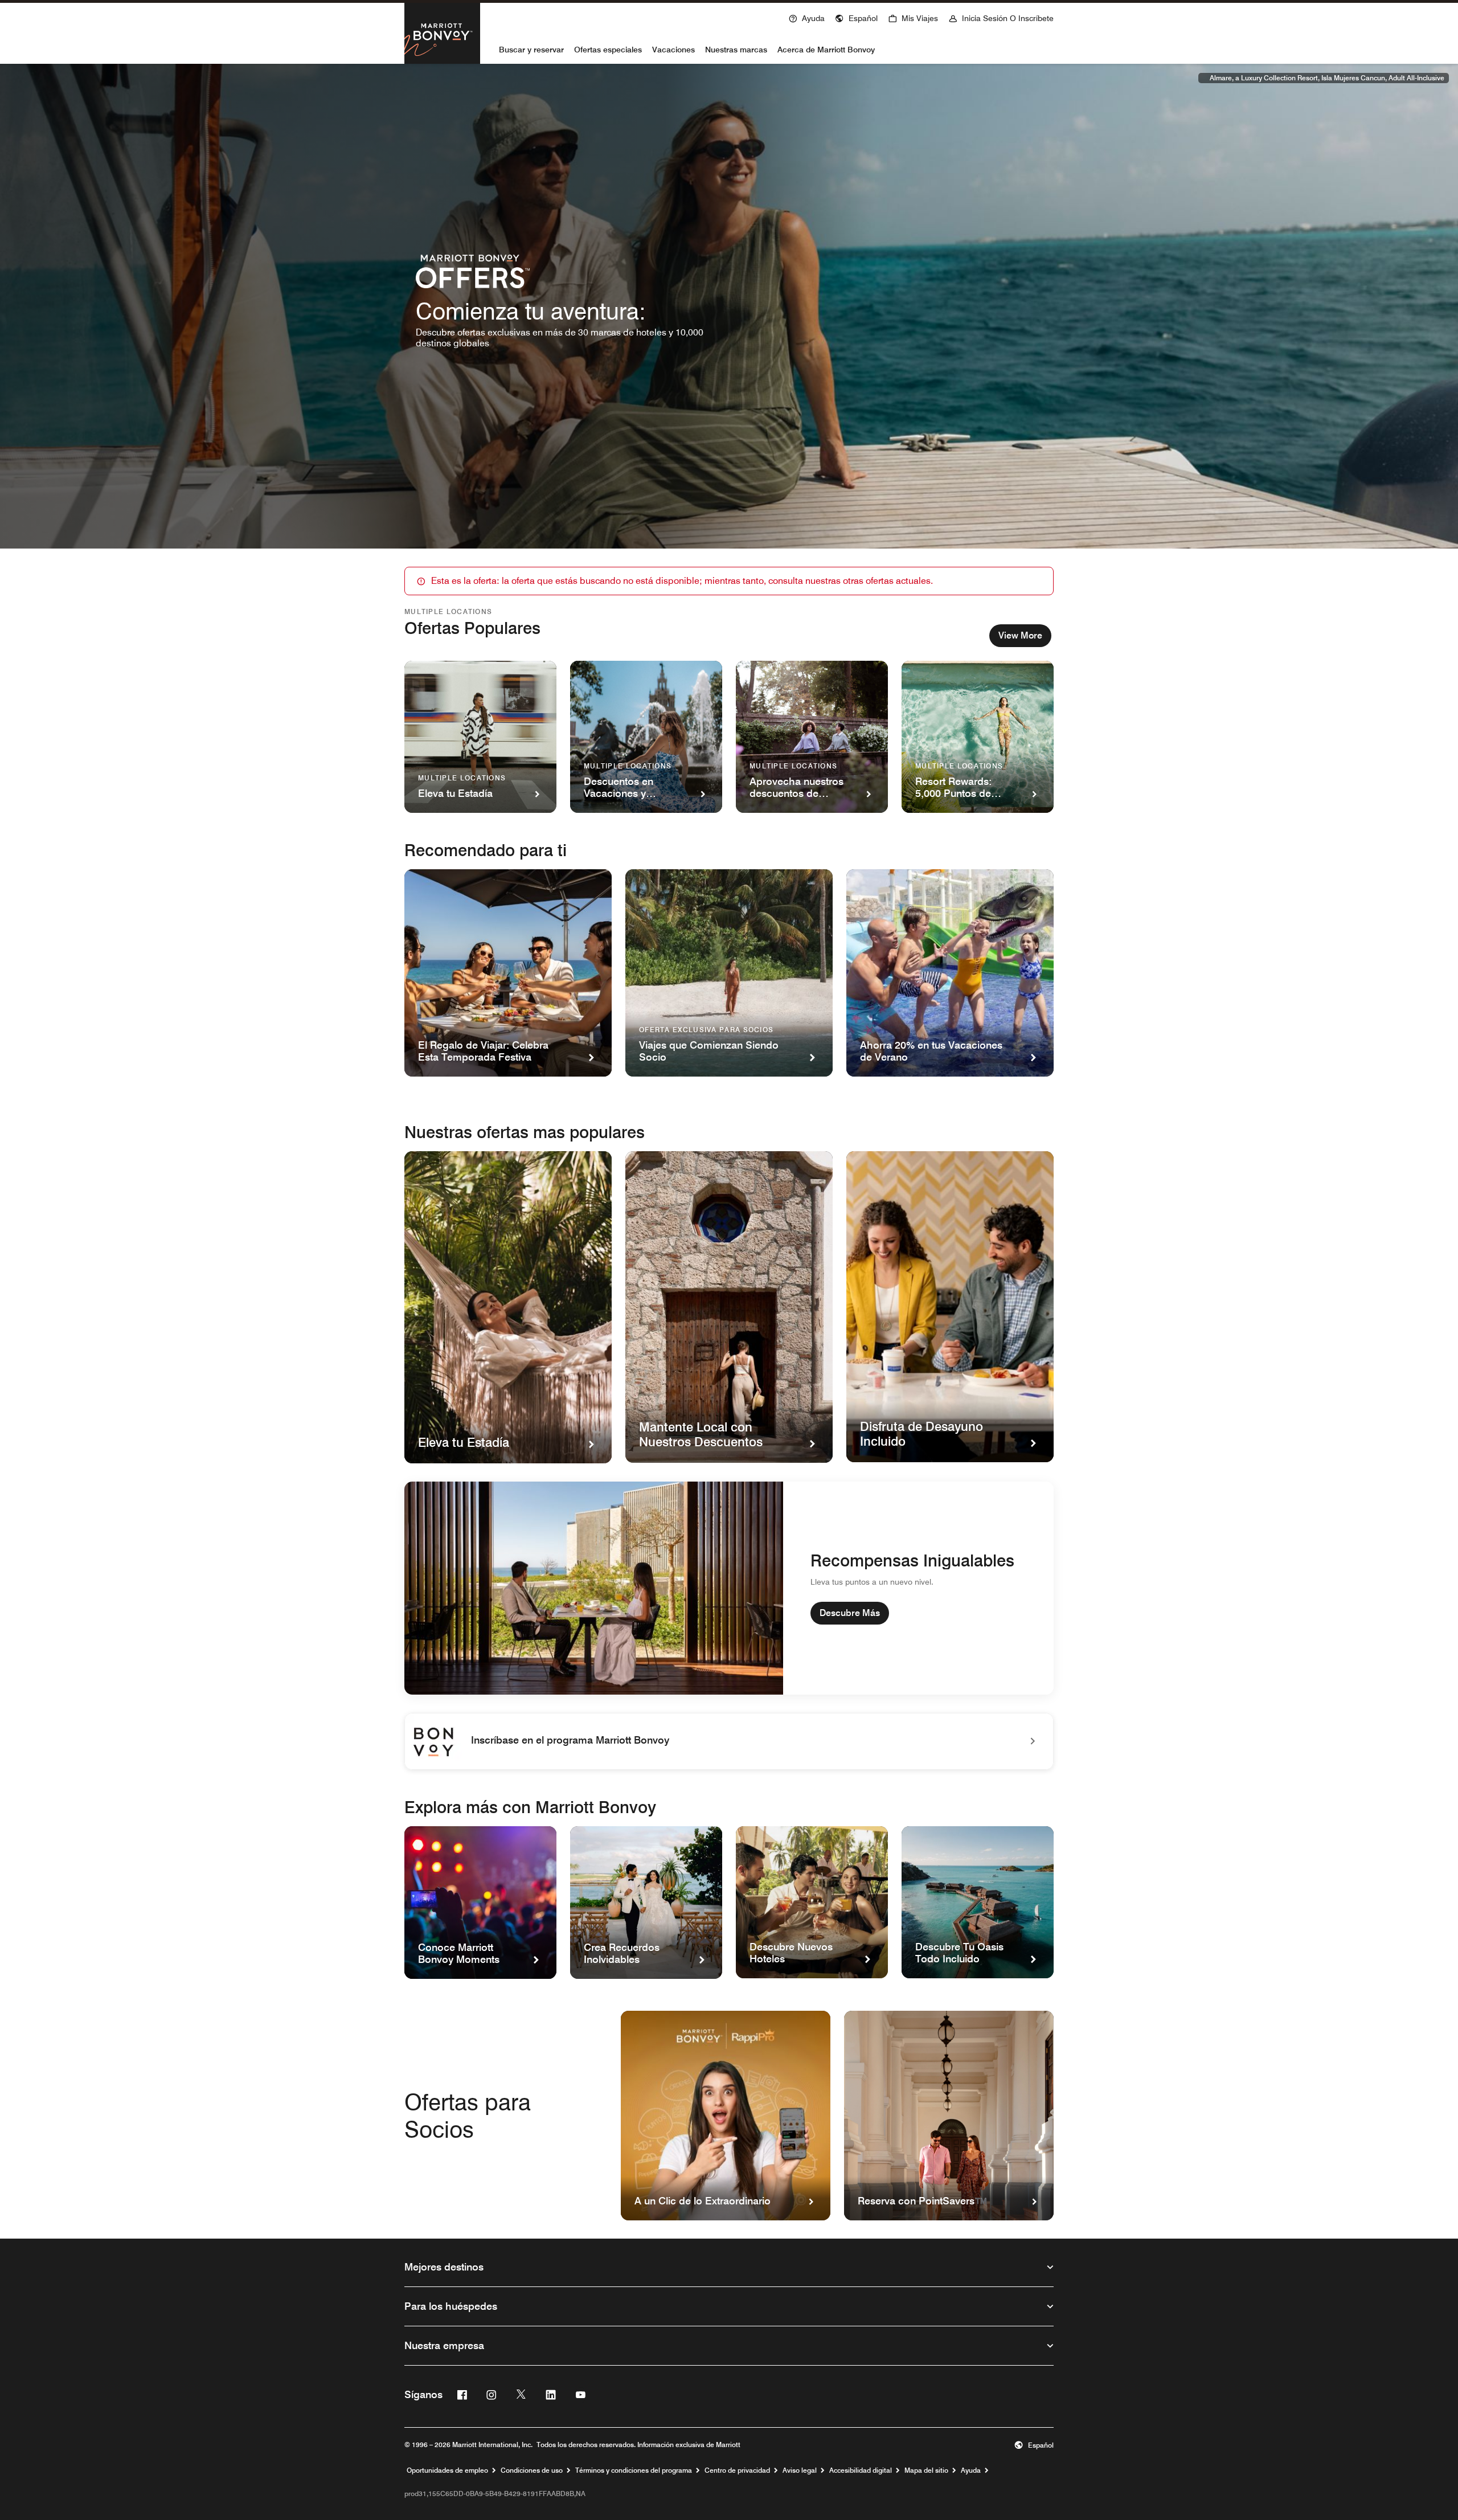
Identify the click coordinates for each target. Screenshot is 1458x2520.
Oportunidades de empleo (447, 2470)
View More (1020, 635)
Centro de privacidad (737, 2470)
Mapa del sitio (926, 2470)
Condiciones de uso (532, 2470)
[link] (729, 1741)
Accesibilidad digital (861, 2470)
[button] (856, 17)
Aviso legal (800, 2470)
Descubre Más (850, 1613)
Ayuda (971, 2470)
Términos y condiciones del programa (634, 2470)
